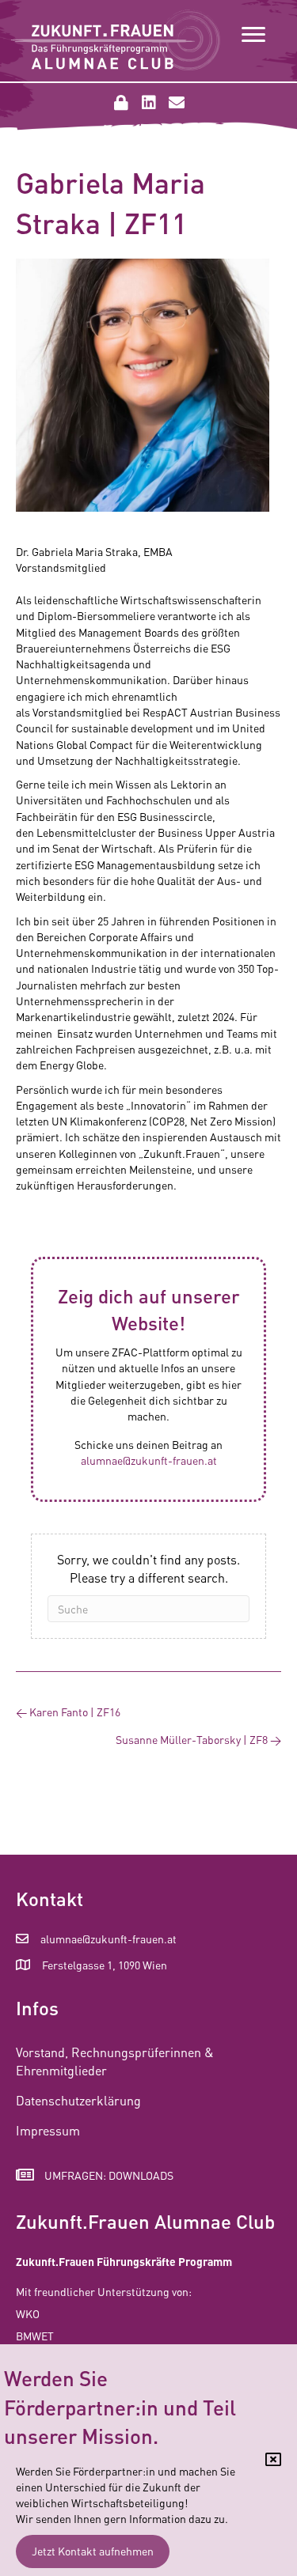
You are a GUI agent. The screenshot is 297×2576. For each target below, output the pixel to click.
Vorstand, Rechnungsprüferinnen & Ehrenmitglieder (115, 2061)
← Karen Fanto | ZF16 (68, 1712)
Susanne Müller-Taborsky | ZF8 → (198, 1739)
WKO (28, 2313)
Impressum (48, 2130)
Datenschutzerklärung (78, 2100)
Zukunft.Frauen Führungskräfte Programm (124, 2261)
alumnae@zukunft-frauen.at (149, 1460)
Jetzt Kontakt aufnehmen (93, 2551)
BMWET (35, 2336)
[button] (121, 103)
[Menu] (253, 35)
